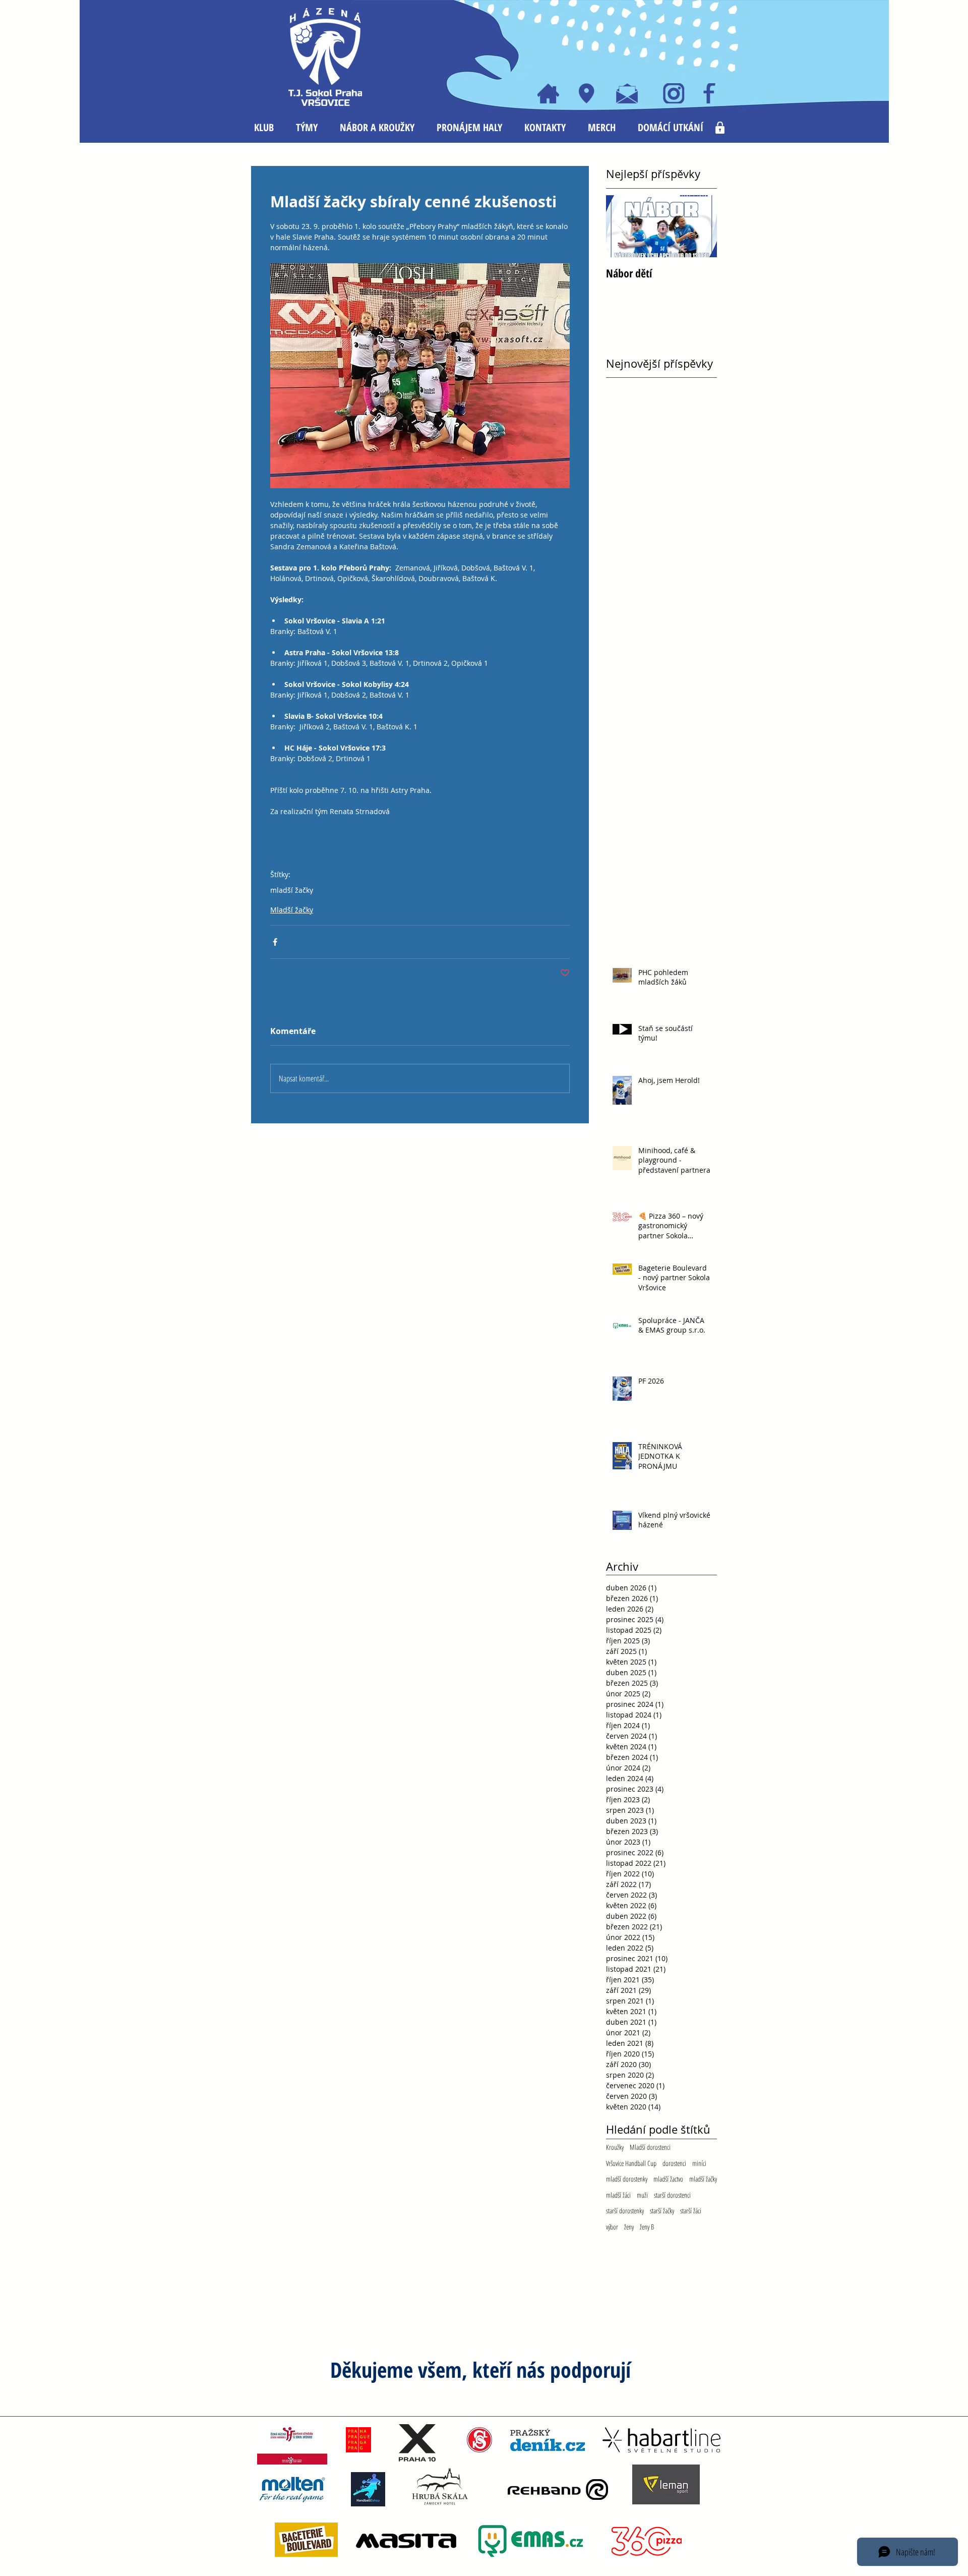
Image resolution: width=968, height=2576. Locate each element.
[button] (264, 128)
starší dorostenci (672, 2195)
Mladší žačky (292, 910)
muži (642, 2195)
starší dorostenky (625, 2211)
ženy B (647, 2227)
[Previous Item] (622, 226)
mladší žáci (618, 2195)
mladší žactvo (668, 2179)
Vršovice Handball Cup (631, 2163)
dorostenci (674, 2163)
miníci (699, 2163)
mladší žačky (292, 890)
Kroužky (615, 2147)
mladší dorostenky (627, 2179)
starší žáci (691, 2211)
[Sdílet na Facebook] (275, 942)
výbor (612, 2227)
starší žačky (662, 2211)
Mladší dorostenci (650, 2147)
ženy (629, 2227)
